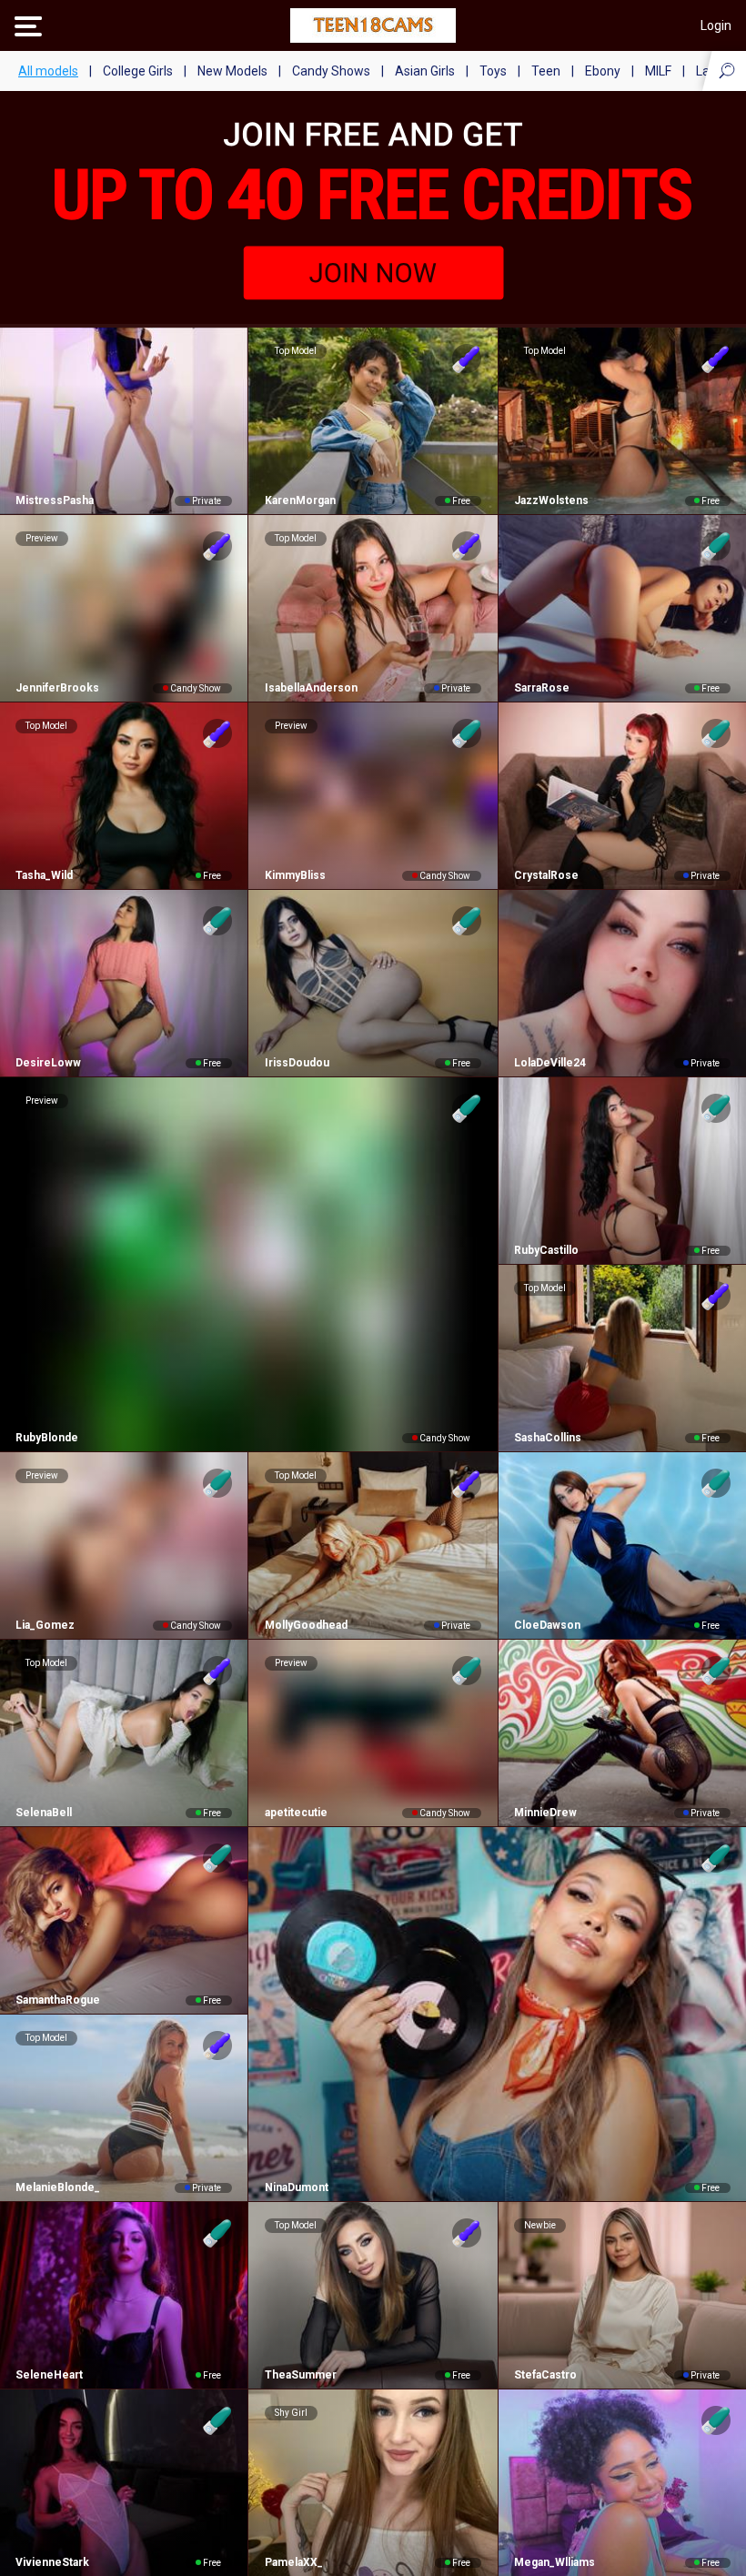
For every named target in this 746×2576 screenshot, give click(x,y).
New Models (232, 71)
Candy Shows (331, 71)
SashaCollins (548, 1438)
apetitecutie (296, 1813)
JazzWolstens (551, 500)
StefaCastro (545, 2375)
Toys (493, 71)
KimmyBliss (295, 875)
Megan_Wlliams (554, 2562)
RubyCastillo (546, 1250)
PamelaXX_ (293, 2562)
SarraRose (542, 688)
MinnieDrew (545, 1813)
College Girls (138, 71)
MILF (658, 71)
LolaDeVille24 (550, 1063)
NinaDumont (296, 2187)
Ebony (603, 71)
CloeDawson (547, 1625)
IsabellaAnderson (311, 688)
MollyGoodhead (306, 1625)
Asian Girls (425, 71)
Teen (546, 71)
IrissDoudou (297, 1063)
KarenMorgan (300, 500)
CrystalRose (546, 875)
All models (48, 71)
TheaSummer (300, 2375)
